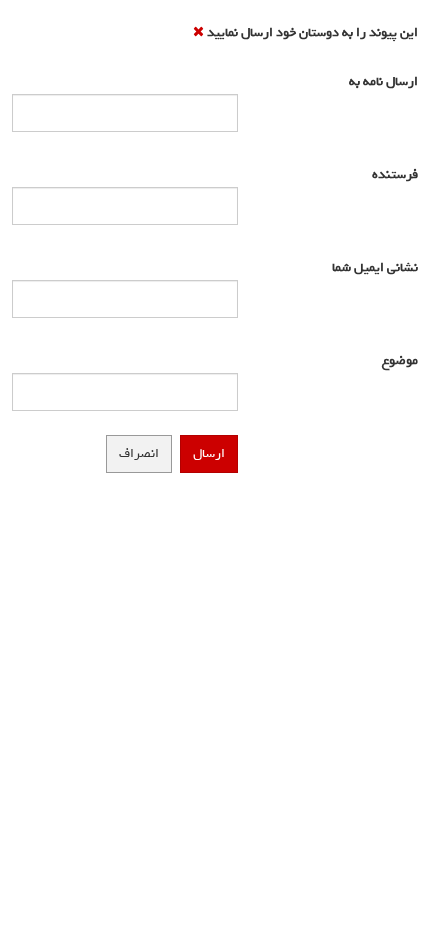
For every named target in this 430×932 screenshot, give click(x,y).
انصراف (139, 453)
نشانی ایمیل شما (371, 267)
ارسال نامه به (378, 81)
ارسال (209, 453)
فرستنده (391, 174)
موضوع (396, 360)
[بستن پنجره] (198, 32)
